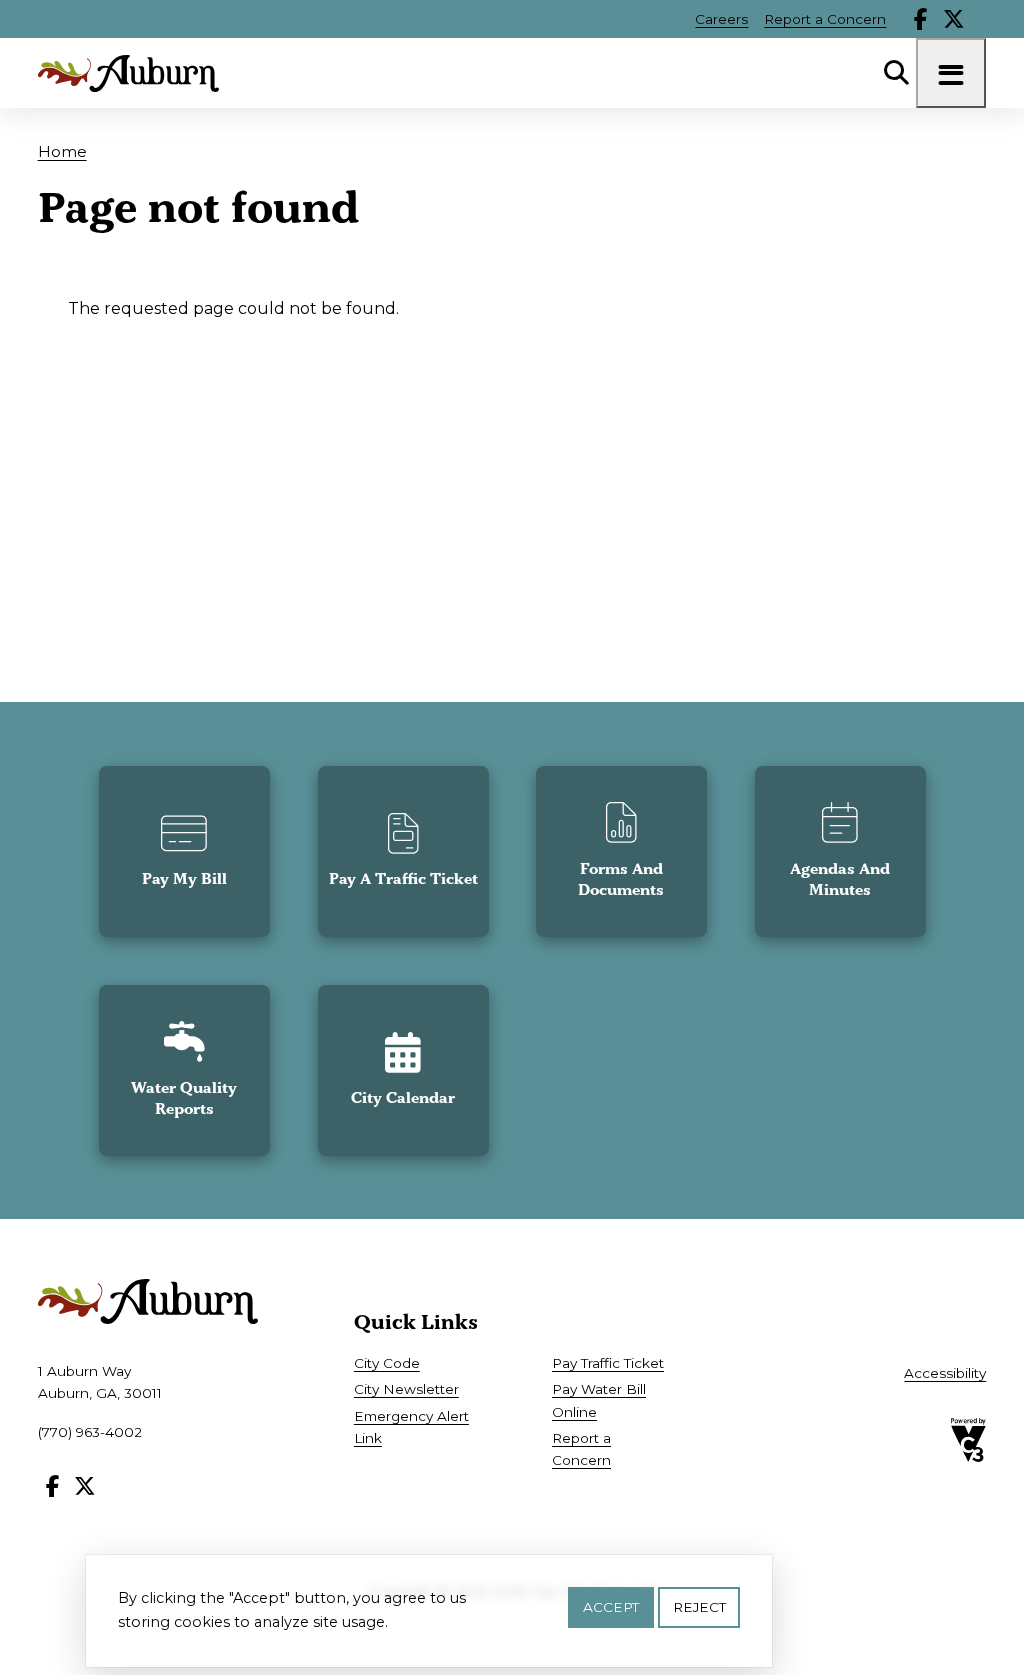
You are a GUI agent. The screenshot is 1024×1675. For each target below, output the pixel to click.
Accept (611, 1607)
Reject (699, 1607)
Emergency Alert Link (411, 1427)
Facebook (921, 19)
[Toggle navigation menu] (951, 73)
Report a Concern (825, 19)
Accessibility (945, 1373)
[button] (184, 851)
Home (62, 152)
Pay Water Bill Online (599, 1400)
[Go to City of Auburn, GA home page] (128, 73)
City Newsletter (406, 1389)
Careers (721, 19)
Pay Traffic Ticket (608, 1363)
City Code (387, 1363)
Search (896, 73)
